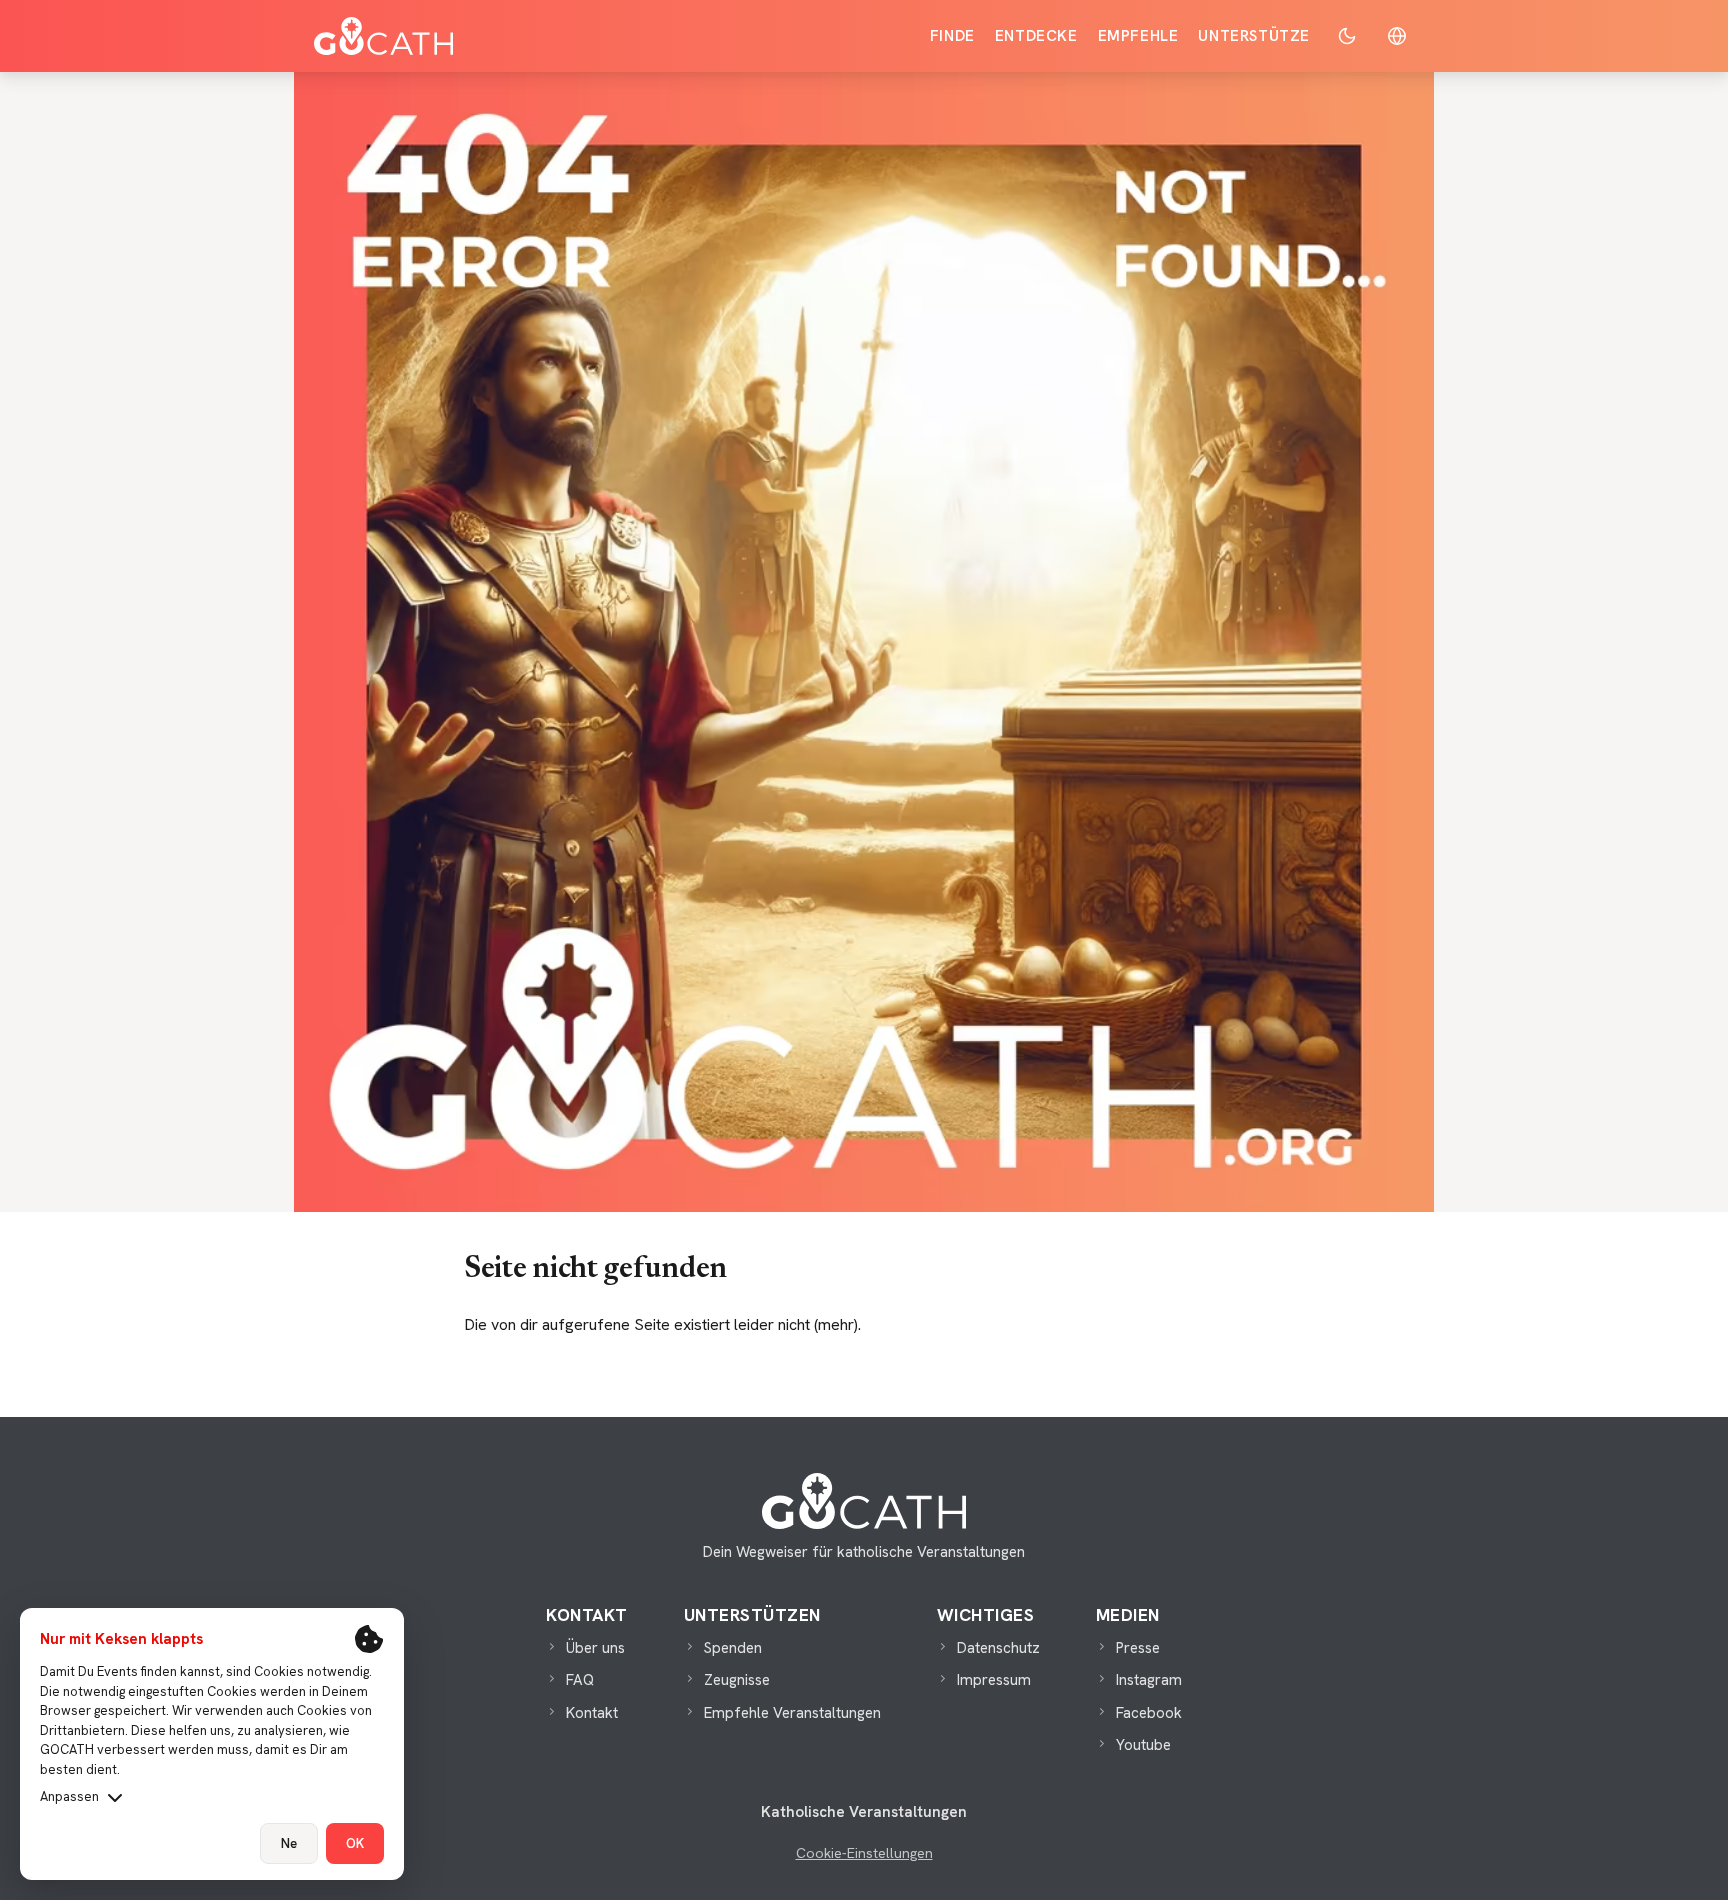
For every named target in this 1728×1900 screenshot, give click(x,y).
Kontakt (592, 1713)
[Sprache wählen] (1397, 36)
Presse (1138, 1648)
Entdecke (1036, 36)
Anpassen (69, 1796)
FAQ (580, 1680)
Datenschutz (998, 1648)
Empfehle (1138, 36)
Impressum (994, 1680)
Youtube (1143, 1745)
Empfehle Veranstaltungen (792, 1713)
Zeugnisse (737, 1680)
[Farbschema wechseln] (1347, 36)
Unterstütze (1254, 36)
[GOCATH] (383, 36)
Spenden (733, 1648)
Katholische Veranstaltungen (864, 1812)
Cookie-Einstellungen (864, 1853)
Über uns (595, 1648)
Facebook (1149, 1713)
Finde (952, 36)
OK (355, 1843)
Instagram (1149, 1680)
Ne (289, 1843)
